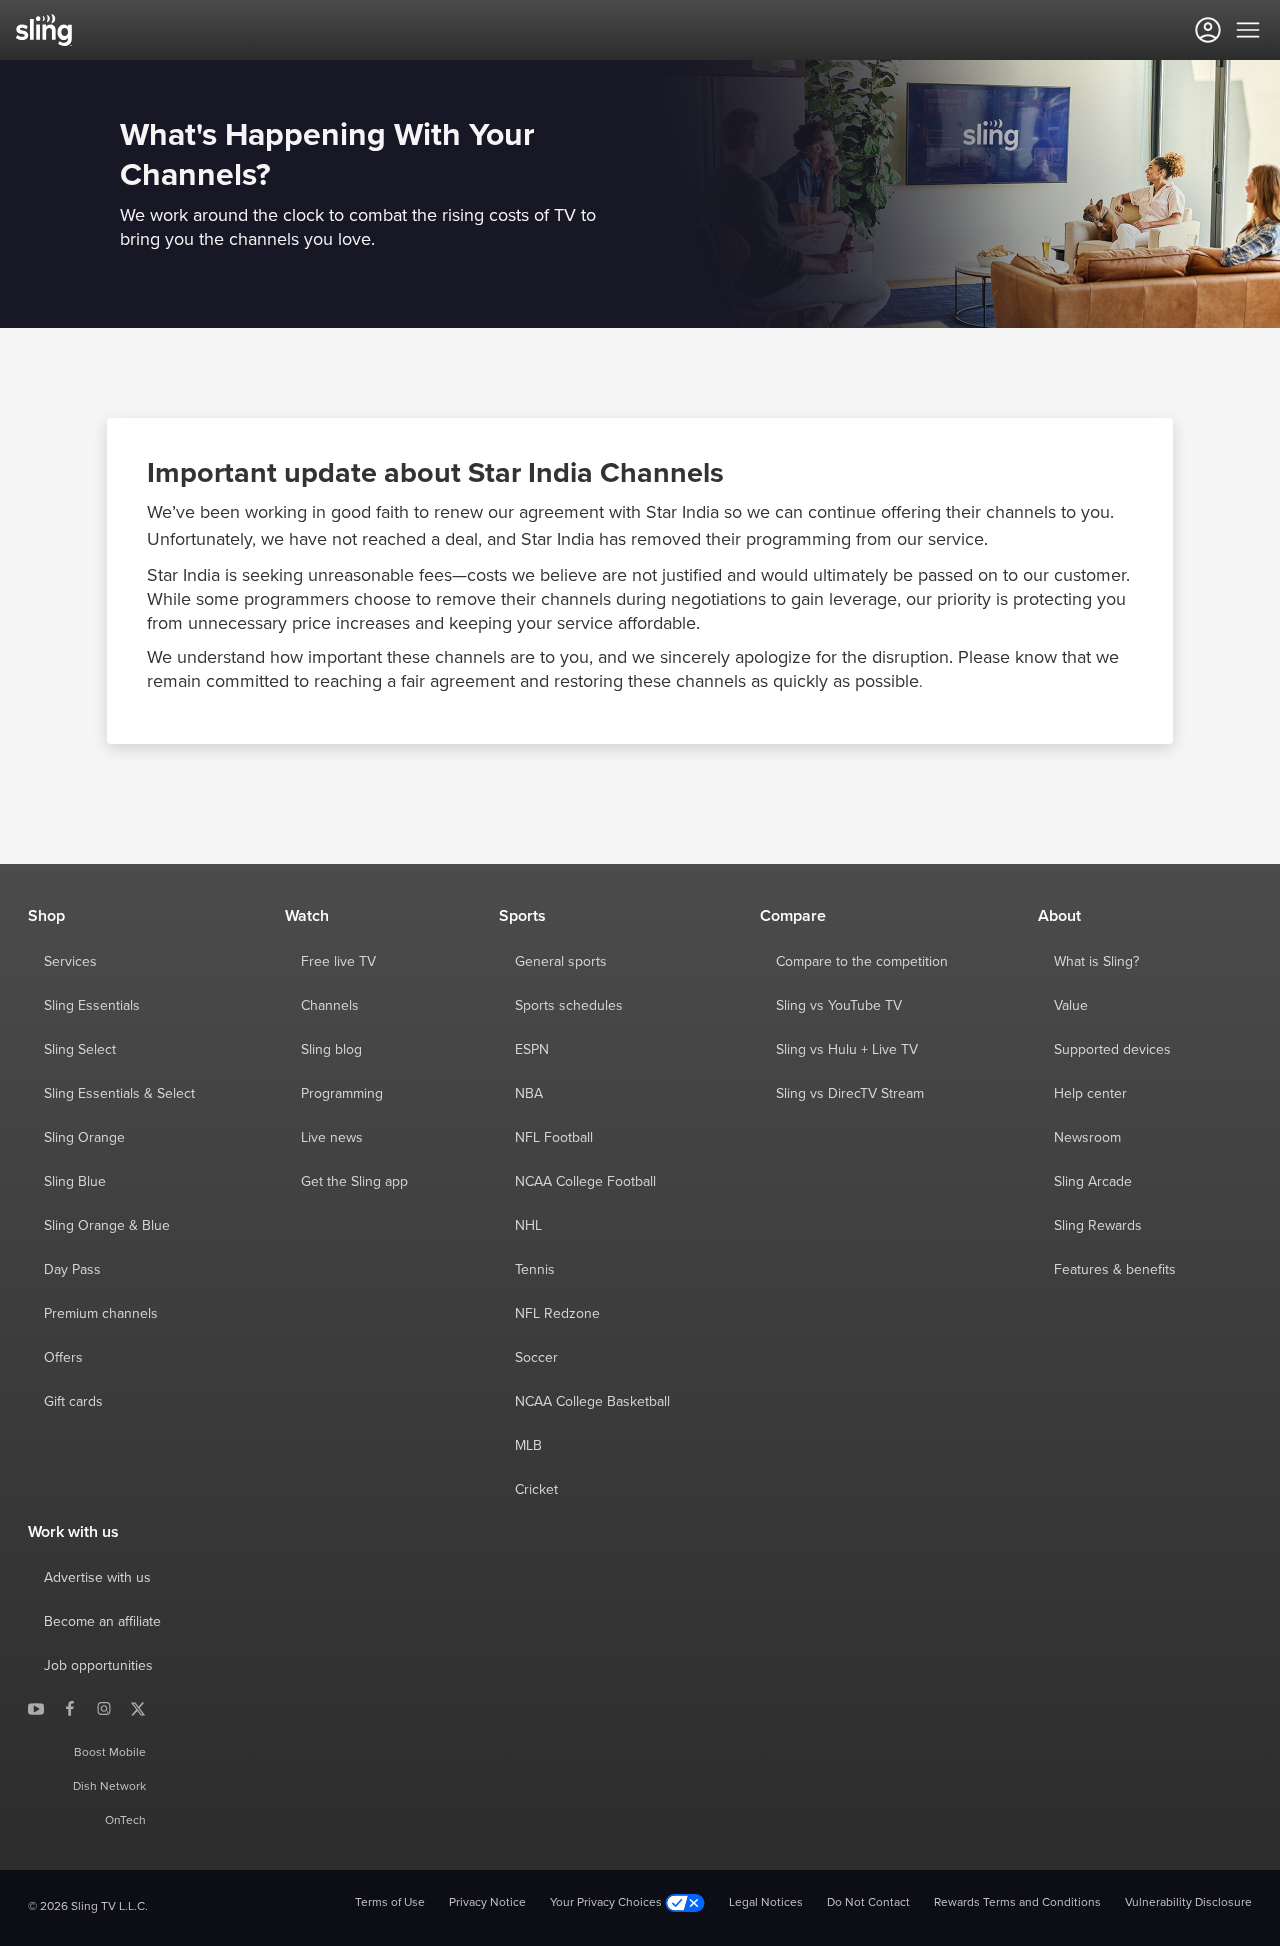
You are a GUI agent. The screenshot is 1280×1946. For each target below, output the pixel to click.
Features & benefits (1115, 1270)
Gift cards (73, 1402)
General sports (561, 962)
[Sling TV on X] (138, 1708)
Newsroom (1087, 1138)
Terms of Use (390, 1903)
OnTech (125, 1821)
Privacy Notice (487, 1903)
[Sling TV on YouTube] (36, 1708)
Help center (1090, 1094)
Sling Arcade (1093, 1182)
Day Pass (72, 1270)
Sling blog (331, 1050)
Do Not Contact (868, 1903)
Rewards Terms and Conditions (1017, 1903)
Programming (342, 1094)
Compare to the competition (862, 962)
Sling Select (80, 1050)
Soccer (536, 1358)
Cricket (536, 1490)
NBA (529, 1094)
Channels (330, 1006)
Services (70, 962)
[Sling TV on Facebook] (70, 1708)
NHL (528, 1226)
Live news (332, 1138)
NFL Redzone (557, 1314)
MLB (528, 1446)
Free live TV (338, 962)
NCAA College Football (585, 1182)
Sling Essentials (92, 1006)
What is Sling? (1096, 962)
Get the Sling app (354, 1182)
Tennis (535, 1270)
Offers (63, 1358)
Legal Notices (766, 1903)
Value (1071, 1006)
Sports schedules (569, 1006)
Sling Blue (75, 1182)
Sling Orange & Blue (107, 1226)
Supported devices (1112, 1050)
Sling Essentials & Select (119, 1094)
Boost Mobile (110, 1753)
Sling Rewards (1098, 1226)
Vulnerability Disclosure (1188, 1903)
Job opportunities (98, 1666)
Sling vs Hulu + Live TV (847, 1050)
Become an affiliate (102, 1622)
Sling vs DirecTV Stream (850, 1094)
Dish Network (109, 1787)
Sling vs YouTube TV (839, 1006)
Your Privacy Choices (607, 1903)
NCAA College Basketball (592, 1402)
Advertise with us (97, 1578)
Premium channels (101, 1314)
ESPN (532, 1050)
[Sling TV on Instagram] (104, 1708)
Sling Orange (84, 1138)
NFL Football (554, 1138)
